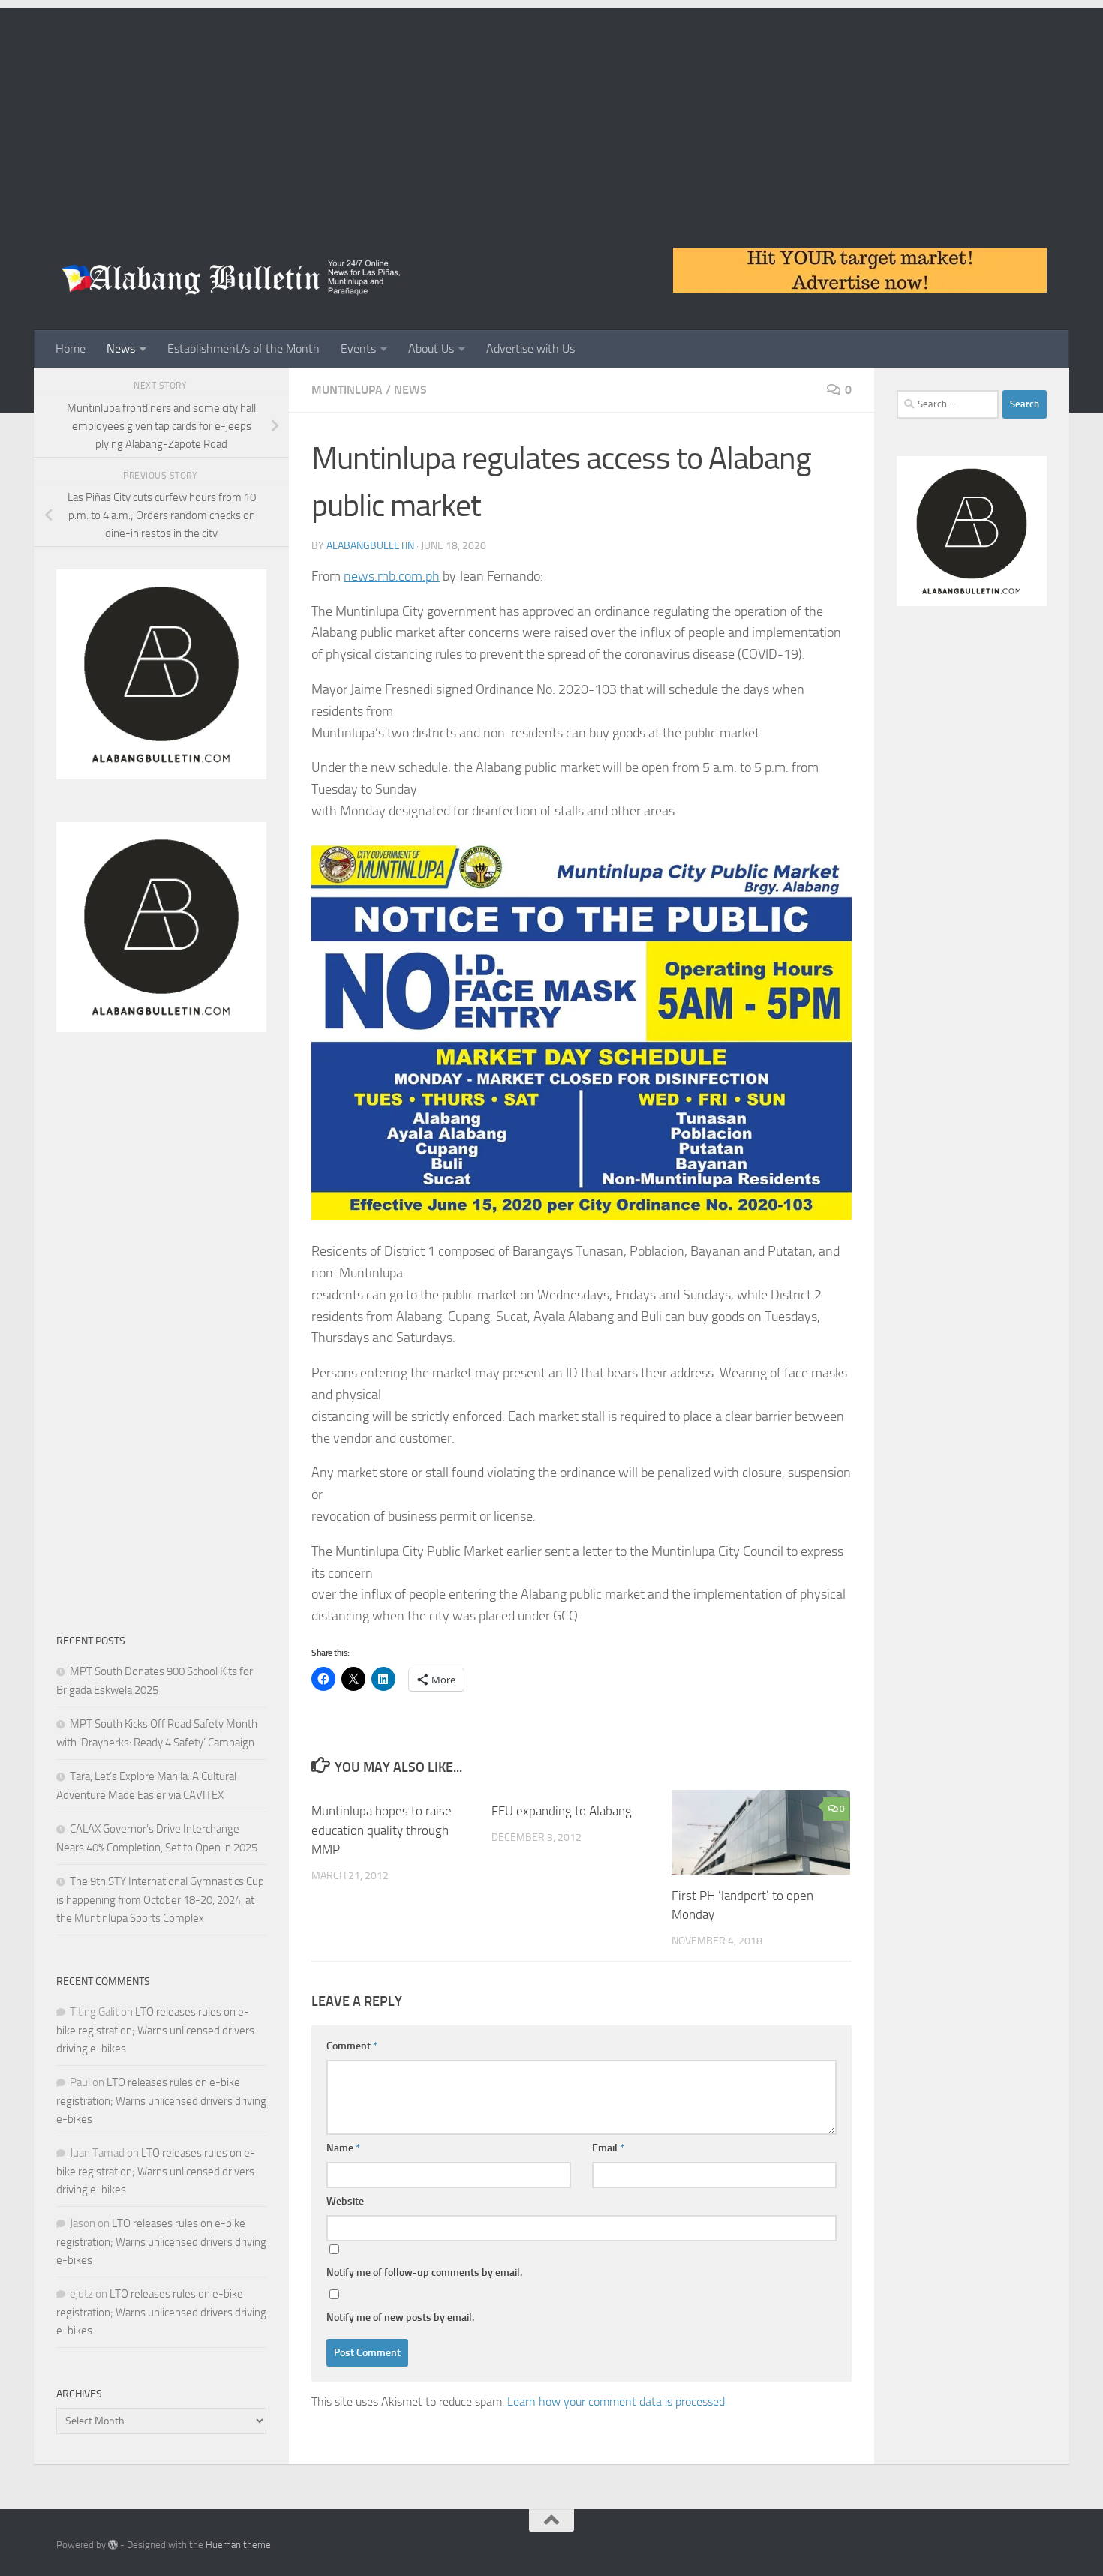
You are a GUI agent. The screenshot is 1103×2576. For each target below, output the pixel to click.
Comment (352, 2046)
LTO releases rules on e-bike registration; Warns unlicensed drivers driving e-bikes (155, 2030)
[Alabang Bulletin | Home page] (231, 278)
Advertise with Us (530, 348)
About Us (431, 348)
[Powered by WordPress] (113, 2545)
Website (345, 2201)
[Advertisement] (551, 113)
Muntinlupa (347, 390)
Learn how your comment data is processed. (617, 2402)
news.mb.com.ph (392, 576)
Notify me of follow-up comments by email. (424, 2273)
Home (71, 348)
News (121, 348)
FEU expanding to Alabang (562, 1811)
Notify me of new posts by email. (400, 2318)
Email (608, 2148)
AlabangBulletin (370, 546)
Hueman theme (238, 2545)
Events (358, 348)
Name (343, 2148)
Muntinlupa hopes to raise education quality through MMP (382, 1830)
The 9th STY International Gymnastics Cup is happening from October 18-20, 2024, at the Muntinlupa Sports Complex (160, 1900)
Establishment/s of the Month (243, 348)
